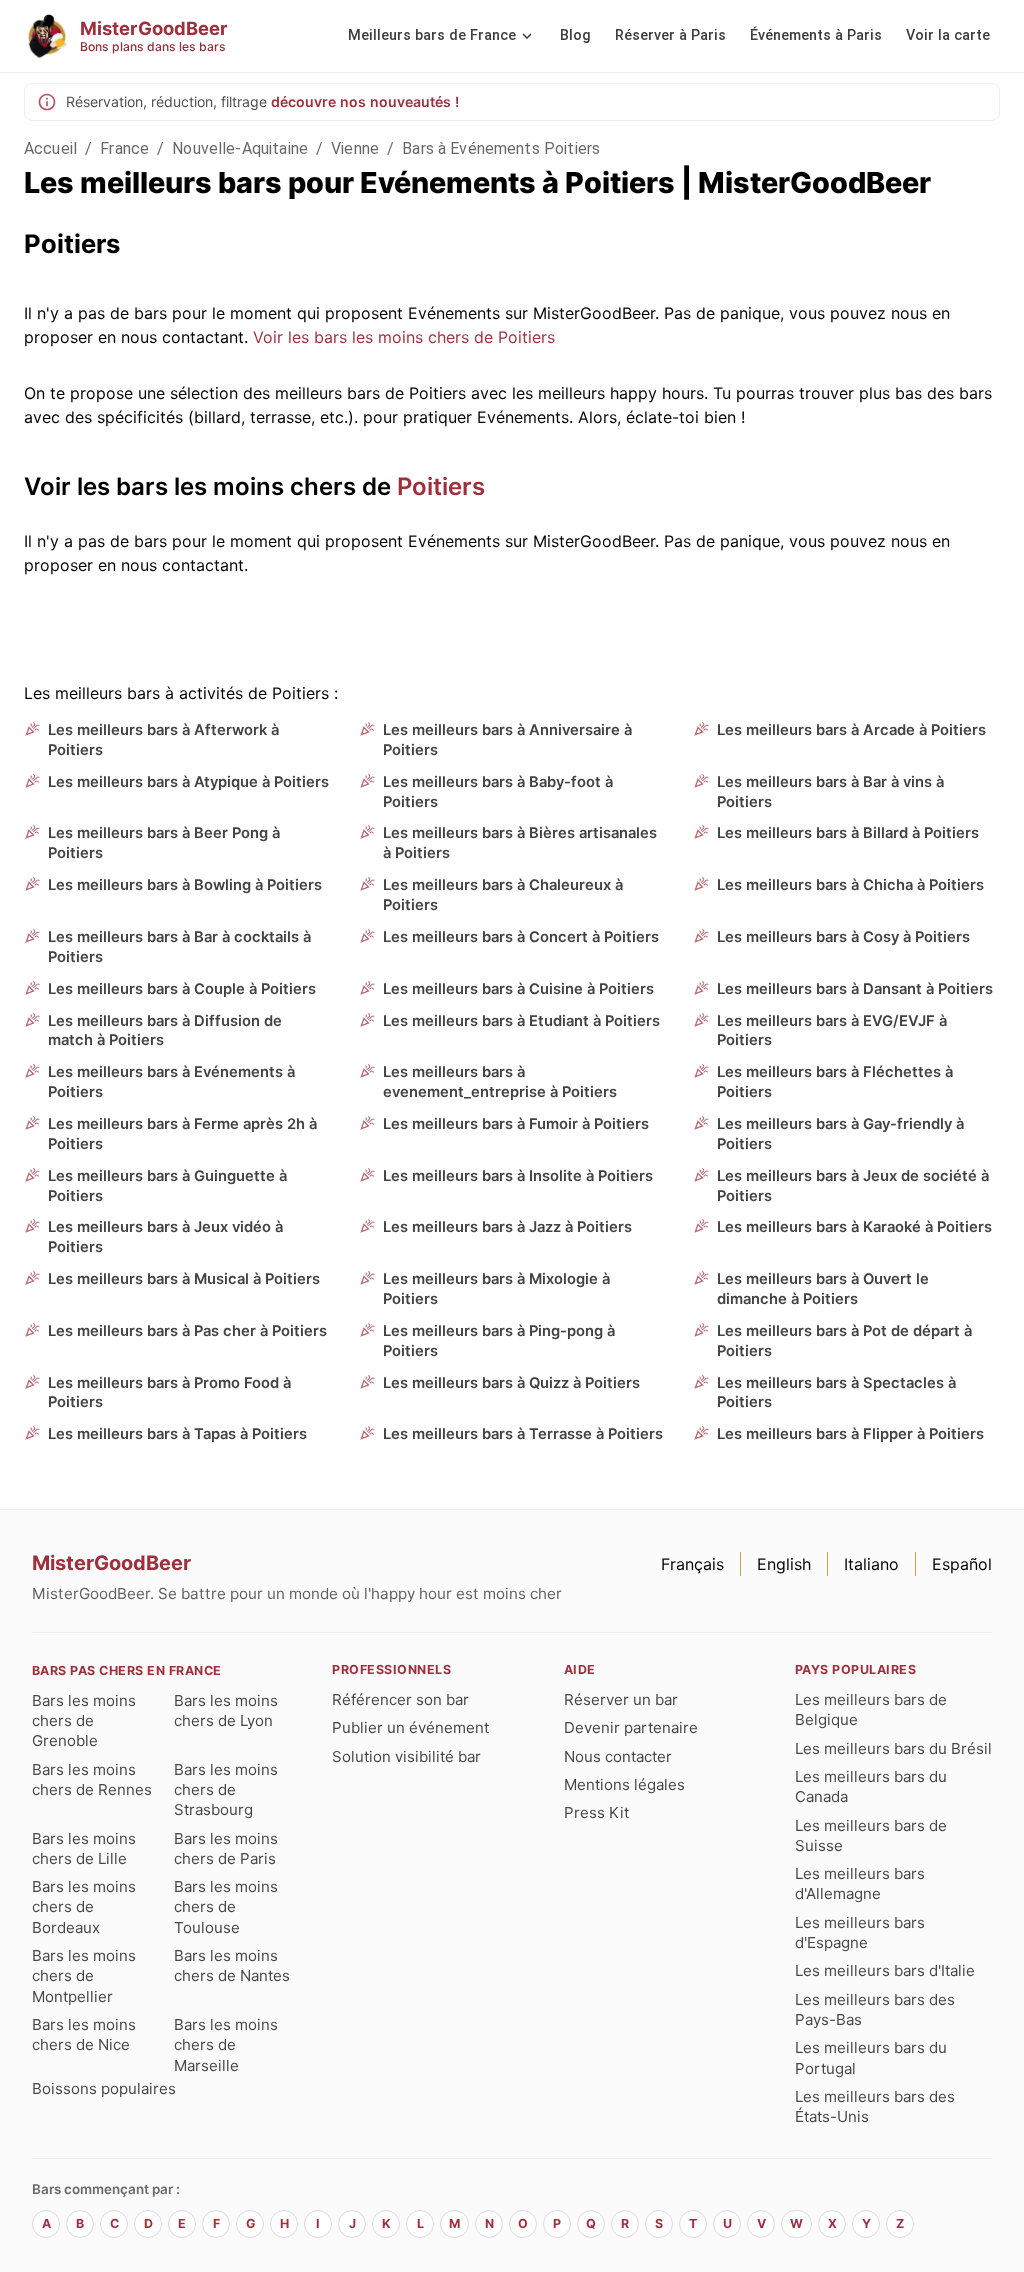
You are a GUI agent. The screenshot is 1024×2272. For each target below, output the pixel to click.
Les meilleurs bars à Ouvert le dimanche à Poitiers (823, 1289)
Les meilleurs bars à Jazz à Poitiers (507, 1227)
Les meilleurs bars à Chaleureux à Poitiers (503, 895)
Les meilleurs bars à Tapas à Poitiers (177, 1434)
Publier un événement (410, 1727)
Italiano (871, 1564)
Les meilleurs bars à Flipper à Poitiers (850, 1434)
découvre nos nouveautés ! (365, 101)
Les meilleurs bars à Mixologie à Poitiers (496, 1289)
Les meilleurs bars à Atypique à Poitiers (188, 782)
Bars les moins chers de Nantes (232, 1965)
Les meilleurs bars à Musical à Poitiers (184, 1279)
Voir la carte (948, 35)
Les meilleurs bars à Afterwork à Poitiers (163, 740)
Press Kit (596, 1812)
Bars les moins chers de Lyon (226, 1710)
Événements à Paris (816, 35)
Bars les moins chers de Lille (84, 1848)
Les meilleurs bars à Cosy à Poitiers (843, 937)
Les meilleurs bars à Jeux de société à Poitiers (853, 1186)
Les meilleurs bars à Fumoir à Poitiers (516, 1124)
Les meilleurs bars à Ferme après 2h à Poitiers (182, 1134)
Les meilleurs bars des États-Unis (875, 2106)
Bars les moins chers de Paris (226, 1848)
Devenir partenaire (631, 1727)
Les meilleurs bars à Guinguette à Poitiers (167, 1186)
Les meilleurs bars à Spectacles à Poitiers (836, 1393)
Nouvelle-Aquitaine (240, 148)
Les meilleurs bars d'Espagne (860, 1932)
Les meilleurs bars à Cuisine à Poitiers (518, 989)
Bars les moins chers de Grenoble (84, 1721)
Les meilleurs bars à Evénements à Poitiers (171, 1082)
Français (692, 1564)
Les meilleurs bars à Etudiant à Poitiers (521, 1021)
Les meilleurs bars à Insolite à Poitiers (518, 1176)
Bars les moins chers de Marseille (226, 2045)
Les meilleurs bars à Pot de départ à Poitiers (844, 1341)
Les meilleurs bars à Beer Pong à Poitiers (164, 843)
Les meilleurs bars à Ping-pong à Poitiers (499, 1341)
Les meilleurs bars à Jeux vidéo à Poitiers (165, 1237)
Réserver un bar (621, 1699)
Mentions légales (624, 1784)
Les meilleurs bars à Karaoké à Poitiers (854, 1227)
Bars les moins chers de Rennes (92, 1779)
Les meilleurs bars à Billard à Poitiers (848, 833)
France (124, 148)
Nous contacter (618, 1756)
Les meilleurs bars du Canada (871, 1786)
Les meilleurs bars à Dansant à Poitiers (855, 989)
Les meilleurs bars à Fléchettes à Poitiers (835, 1082)
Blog (575, 35)
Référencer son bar (400, 1699)
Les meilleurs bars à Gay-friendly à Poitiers (840, 1134)
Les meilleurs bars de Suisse (871, 1835)
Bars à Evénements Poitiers (501, 148)
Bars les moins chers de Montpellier (84, 1976)
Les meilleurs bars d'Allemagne (860, 1883)
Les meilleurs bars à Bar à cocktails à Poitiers (179, 947)
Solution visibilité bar (406, 1756)
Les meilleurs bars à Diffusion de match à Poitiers (165, 1031)
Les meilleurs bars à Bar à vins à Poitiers (830, 792)
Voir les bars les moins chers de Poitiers (404, 337)
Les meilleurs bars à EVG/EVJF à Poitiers (832, 1031)
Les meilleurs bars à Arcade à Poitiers (851, 730)
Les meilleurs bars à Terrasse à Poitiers (523, 1434)
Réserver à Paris (670, 35)
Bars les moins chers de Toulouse (226, 1907)
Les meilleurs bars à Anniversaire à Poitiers (507, 740)
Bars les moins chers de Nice (84, 2034)
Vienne (355, 148)
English (784, 1564)
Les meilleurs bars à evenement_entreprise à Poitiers (500, 1082)
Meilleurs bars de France (432, 35)
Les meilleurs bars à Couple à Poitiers (182, 989)
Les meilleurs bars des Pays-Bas (875, 2009)
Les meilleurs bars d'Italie (885, 1970)
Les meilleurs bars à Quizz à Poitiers (511, 1383)
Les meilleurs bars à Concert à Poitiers (521, 937)
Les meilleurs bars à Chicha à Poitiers (850, 885)
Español (962, 1564)
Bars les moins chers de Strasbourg (226, 1790)
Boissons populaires (104, 2088)
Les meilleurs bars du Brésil (893, 1748)
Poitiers (441, 486)
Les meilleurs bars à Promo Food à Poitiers (169, 1393)
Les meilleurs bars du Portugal (871, 2057)
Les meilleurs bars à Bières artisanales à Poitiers (520, 843)
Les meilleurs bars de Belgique (871, 1709)
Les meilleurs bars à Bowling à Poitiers (185, 885)
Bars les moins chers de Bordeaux (84, 1907)
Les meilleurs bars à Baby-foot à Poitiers (498, 792)
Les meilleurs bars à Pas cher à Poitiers (187, 1331)
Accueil (50, 148)
